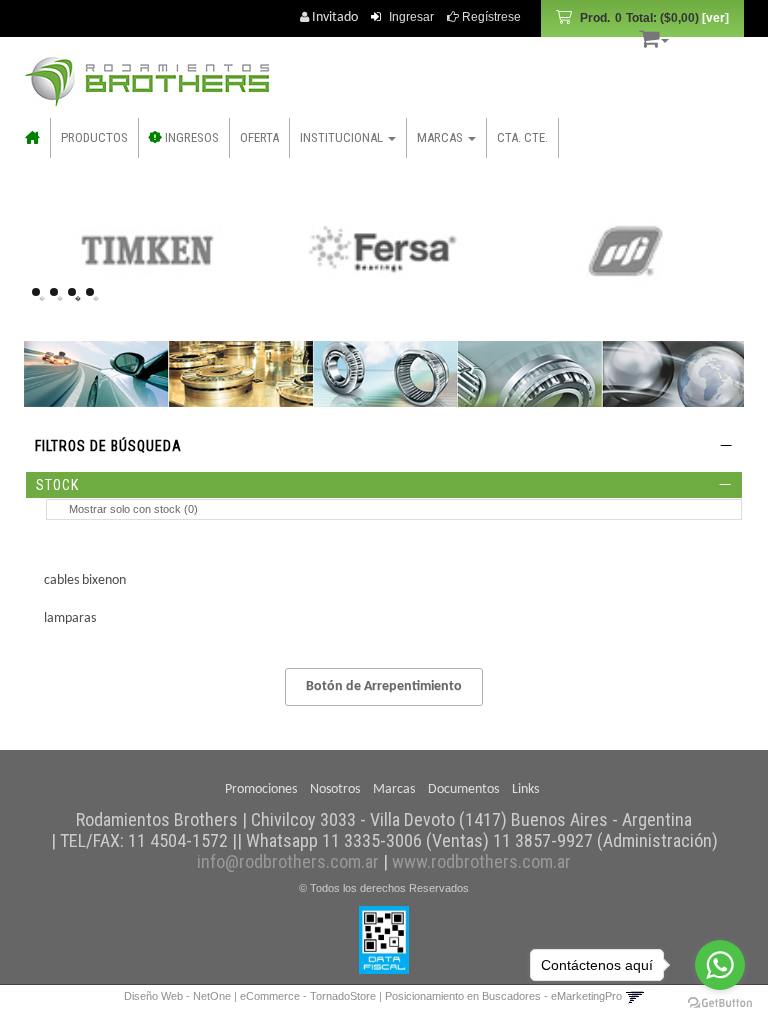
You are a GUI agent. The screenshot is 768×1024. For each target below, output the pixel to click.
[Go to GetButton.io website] (720, 1003)
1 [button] (42, 298)
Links (525, 789)
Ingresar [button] (411, 17)
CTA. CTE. (522, 137)
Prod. (639, 18)
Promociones (261, 789)
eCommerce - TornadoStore (308, 996)
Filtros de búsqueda (108, 446)
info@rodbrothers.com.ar (288, 861)
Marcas (394, 789)
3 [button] (78, 298)
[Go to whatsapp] (720, 965)
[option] (146, 250)
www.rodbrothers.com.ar (481, 861)
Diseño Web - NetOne (177, 996)
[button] (654, 35)
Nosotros (335, 789)
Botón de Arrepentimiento (384, 686)
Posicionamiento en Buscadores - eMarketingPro (503, 996)
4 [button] (96, 298)
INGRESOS (190, 137)
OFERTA (259, 137)
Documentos (463, 789)
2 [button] (60, 298)
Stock (57, 485)
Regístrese (490, 17)
